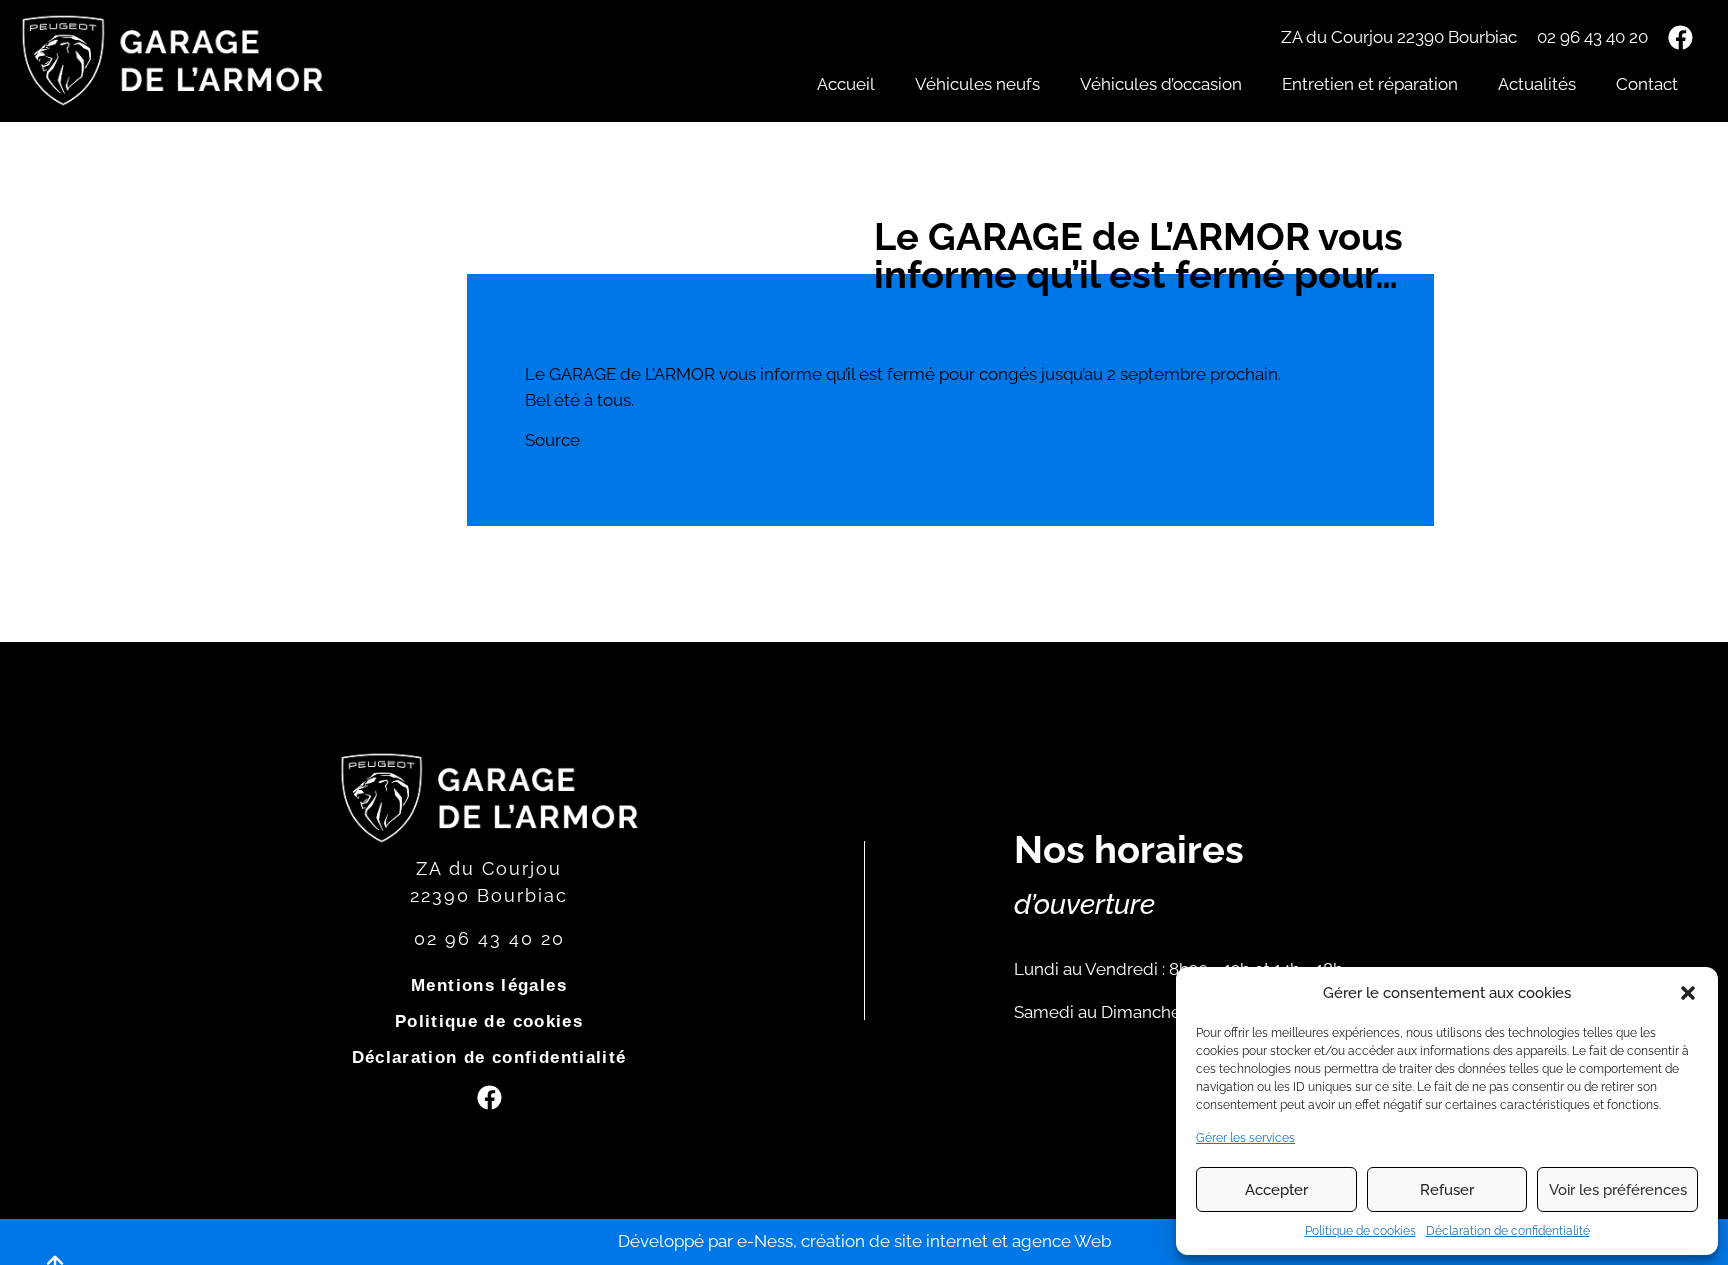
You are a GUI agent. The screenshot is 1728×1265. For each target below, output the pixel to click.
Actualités (1537, 84)
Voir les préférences (1618, 1190)
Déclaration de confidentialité (1508, 1231)
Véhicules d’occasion (1161, 84)
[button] (1688, 993)
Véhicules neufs (977, 84)
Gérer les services (1245, 1138)
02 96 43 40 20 (1592, 37)
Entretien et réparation (1370, 84)
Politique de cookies (1360, 1231)
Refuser (1447, 1190)
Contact (1647, 84)
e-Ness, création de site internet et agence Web (924, 1241)
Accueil (846, 84)
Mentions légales (489, 985)
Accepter (1276, 1190)
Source (552, 440)
